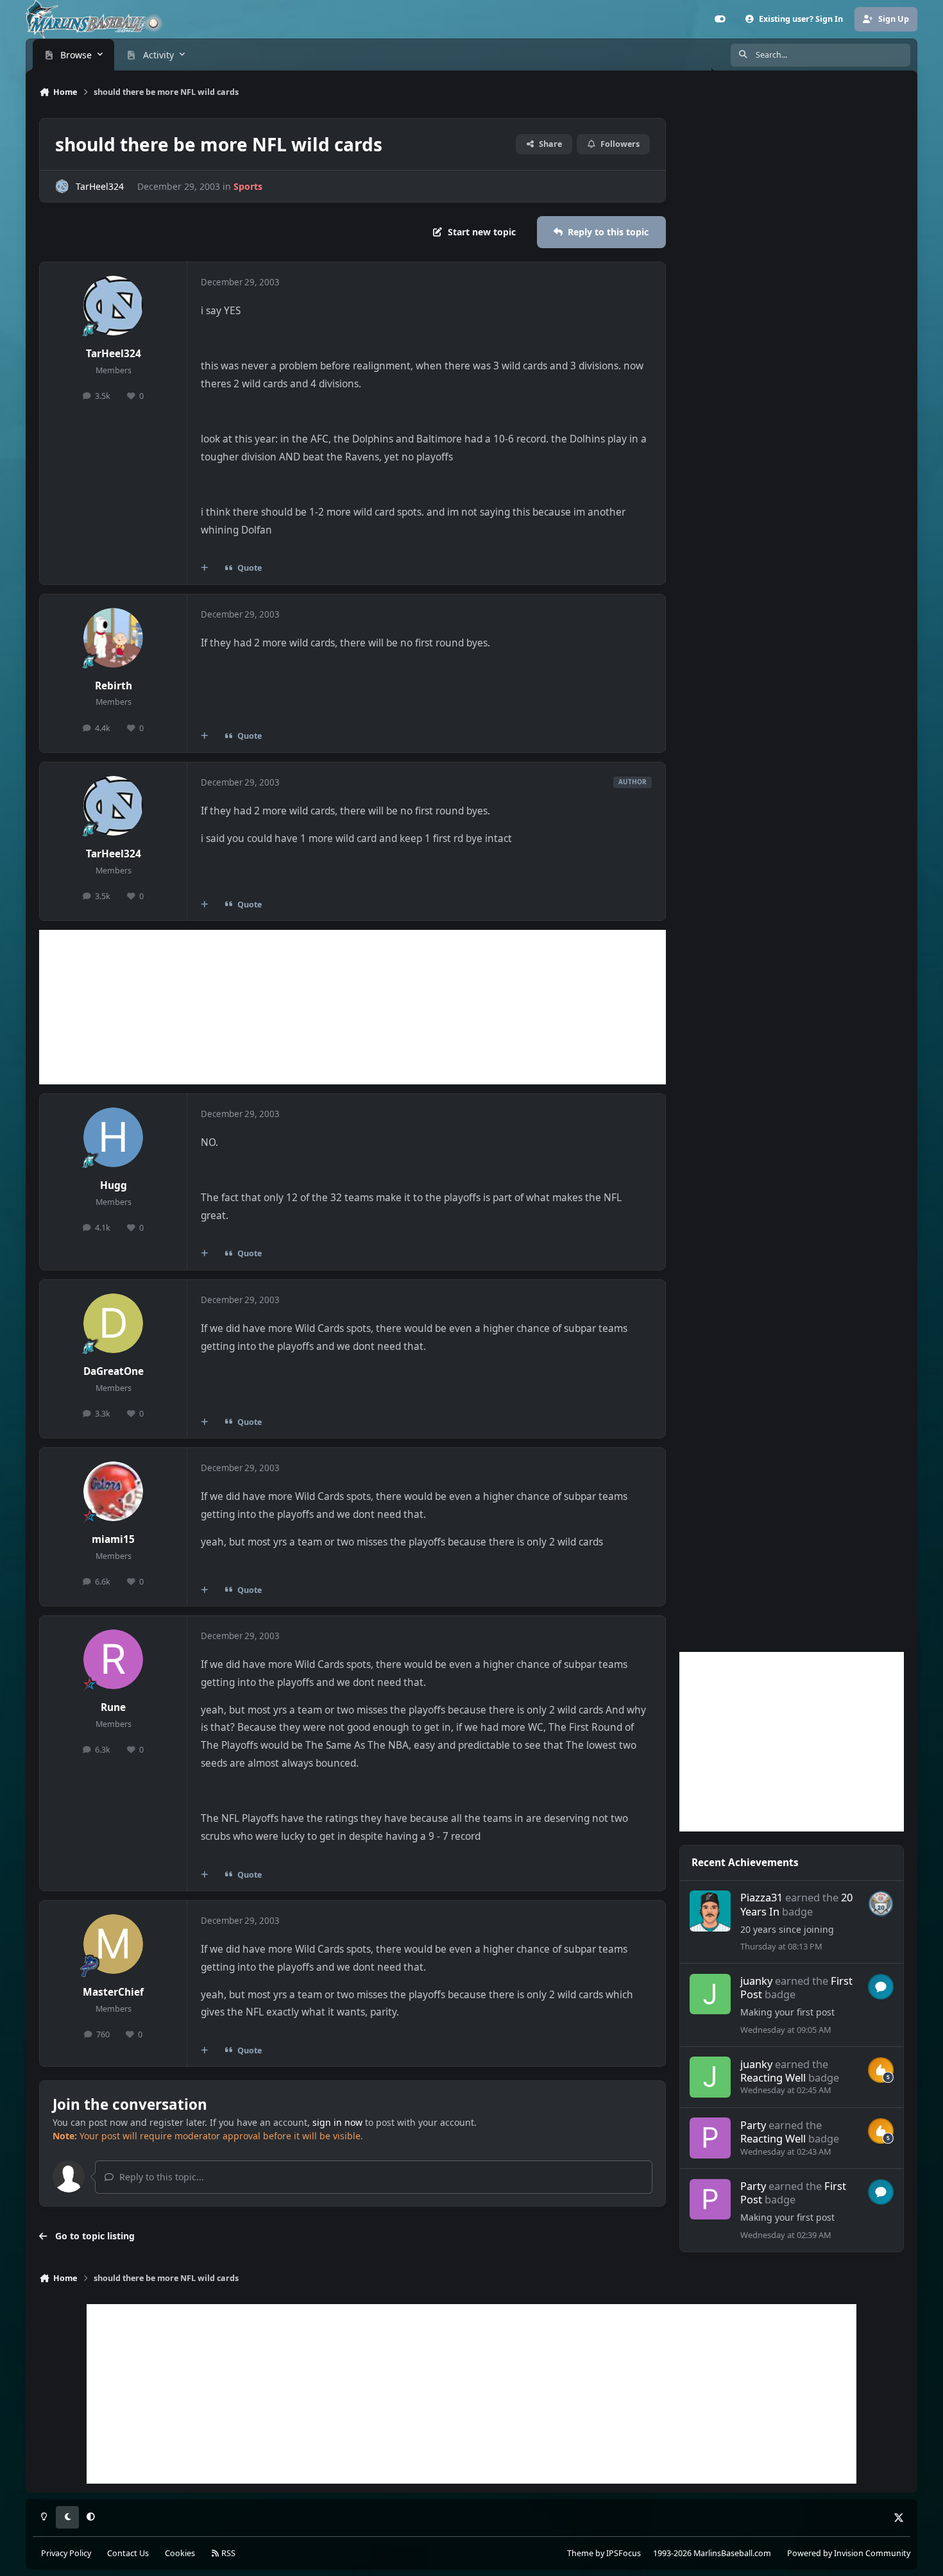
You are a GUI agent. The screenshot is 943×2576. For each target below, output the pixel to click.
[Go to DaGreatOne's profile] (114, 1324)
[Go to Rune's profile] (114, 1660)
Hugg (114, 1185)
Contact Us (128, 2553)
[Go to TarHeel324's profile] (62, 186)
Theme (580, 2553)
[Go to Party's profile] (710, 2138)
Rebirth (114, 686)
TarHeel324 (100, 186)
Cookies (180, 2553)
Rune (113, 1707)
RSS (227, 2553)
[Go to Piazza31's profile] (710, 1911)
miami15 (113, 1539)
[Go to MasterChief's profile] (114, 1944)
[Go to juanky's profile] (710, 1994)
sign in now (337, 2122)
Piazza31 (761, 1897)
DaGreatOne (114, 1371)
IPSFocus (624, 2553)
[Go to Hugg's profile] (114, 1138)
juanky (756, 1981)
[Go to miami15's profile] (114, 1492)
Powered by (849, 2553)
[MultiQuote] (205, 568)
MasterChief (113, 1992)
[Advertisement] (353, 1007)
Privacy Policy (66, 2553)
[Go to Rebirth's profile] (114, 638)
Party (753, 2125)
